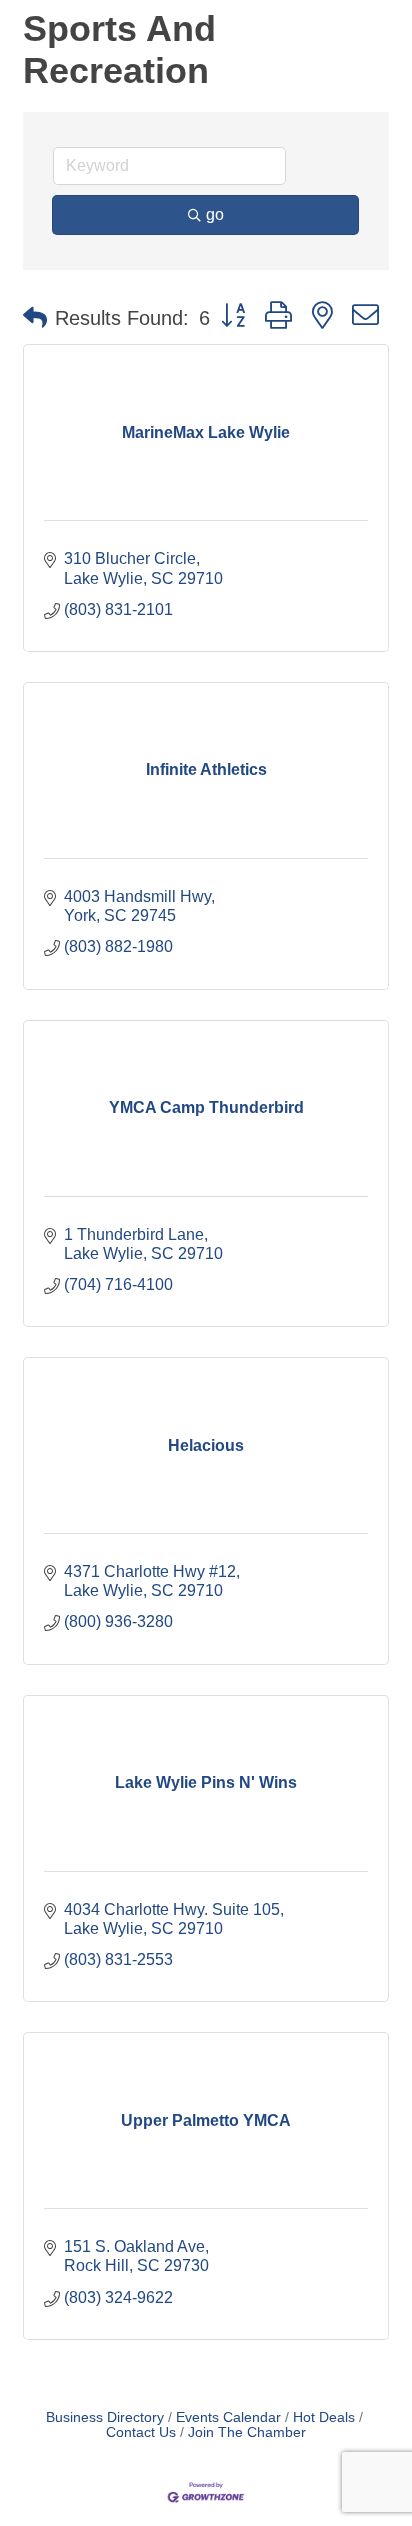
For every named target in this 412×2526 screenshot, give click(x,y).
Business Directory (105, 2417)
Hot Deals (324, 2417)
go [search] (215, 214)
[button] (35, 318)
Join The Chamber (247, 2432)
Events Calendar (228, 2417)
